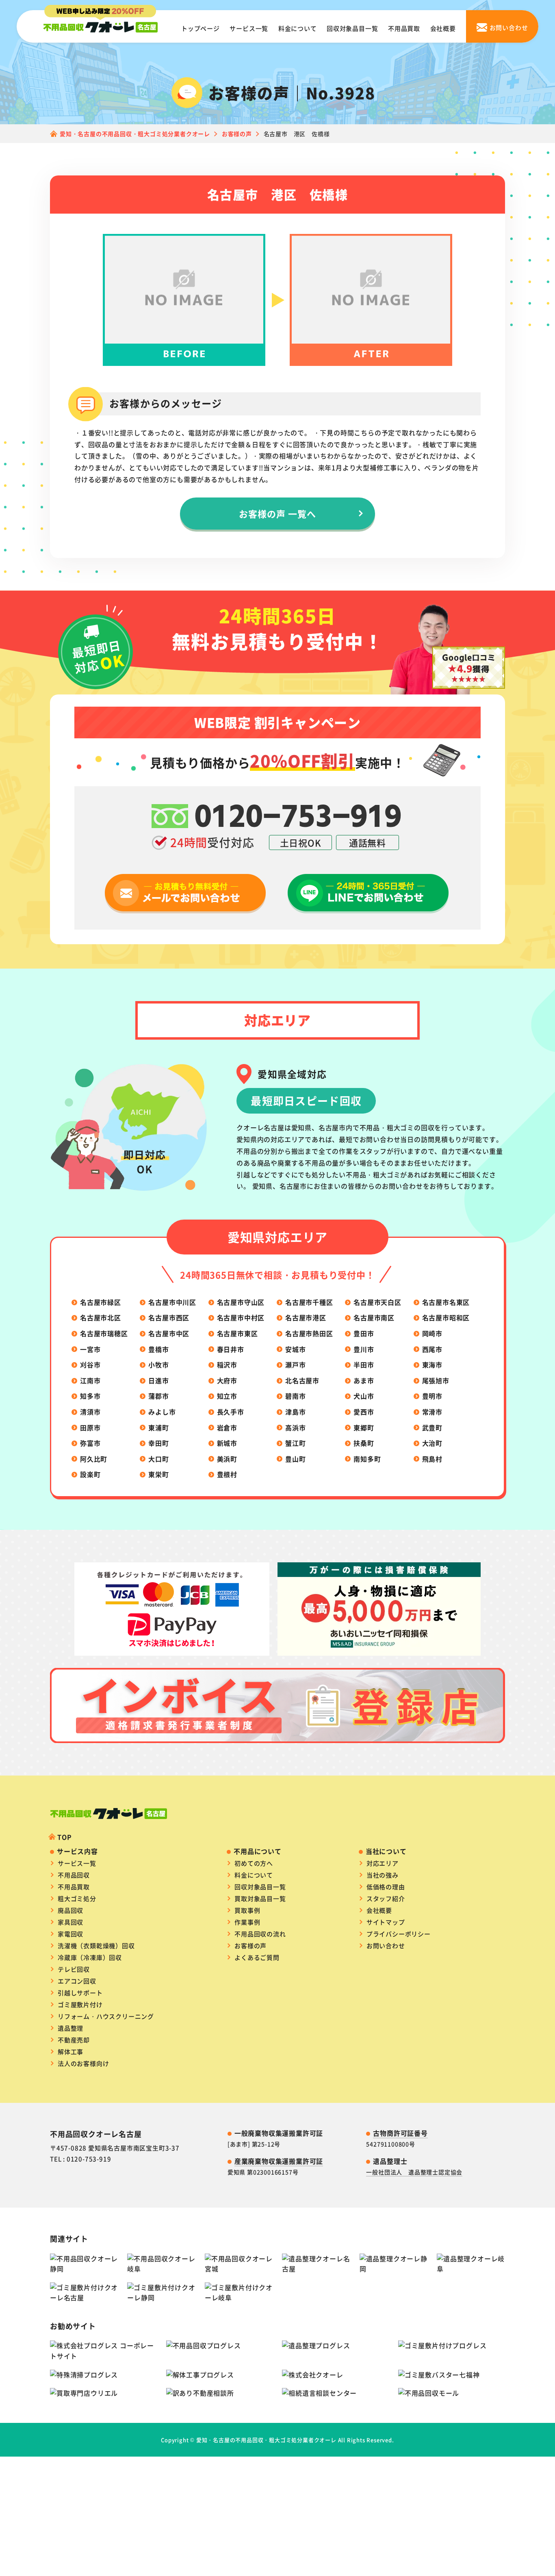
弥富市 (90, 1443)
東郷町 (364, 1428)
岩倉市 (227, 1428)
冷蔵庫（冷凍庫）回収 (90, 1957)
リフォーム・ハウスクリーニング (106, 2016)
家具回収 (70, 1922)
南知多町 (367, 1459)
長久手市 (231, 1412)
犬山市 (364, 1396)
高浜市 (295, 1428)
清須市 (90, 1412)
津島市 (295, 1412)
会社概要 (443, 28)
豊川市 (364, 1349)
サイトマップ (386, 1922)
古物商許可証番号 (400, 2133)
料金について (298, 28)
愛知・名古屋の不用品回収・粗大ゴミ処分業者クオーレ (266, 2440)
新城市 (227, 1443)
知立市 (227, 1396)
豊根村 (227, 1474)
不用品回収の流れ (260, 1934)
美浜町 (227, 1459)
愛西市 (364, 1412)
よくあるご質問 (257, 1957)
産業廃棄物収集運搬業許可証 (279, 2161)
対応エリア (383, 1863)
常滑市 (432, 1412)
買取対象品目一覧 (260, 1898)
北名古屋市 (302, 1380)
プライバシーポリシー (399, 1934)
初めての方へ (254, 1863)
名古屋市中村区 (241, 1317)
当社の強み (383, 1875)
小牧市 (158, 1365)
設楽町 (90, 1474)
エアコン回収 (77, 1981)
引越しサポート (80, 1993)
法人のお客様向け (83, 2063)
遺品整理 (70, 2028)
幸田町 (158, 1443)
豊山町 (295, 1459)
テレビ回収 (74, 1969)
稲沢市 (227, 1365)
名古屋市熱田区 (309, 1333)
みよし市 (162, 1412)
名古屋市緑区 (101, 1302)
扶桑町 (364, 1443)
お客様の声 (250, 1946)
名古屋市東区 (237, 1333)
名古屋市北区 (101, 1317)
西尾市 (432, 1349)
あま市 (364, 1380)
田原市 (90, 1428)
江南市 (90, 1380)
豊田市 (364, 1333)
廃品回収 (70, 1910)
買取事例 (247, 1910)
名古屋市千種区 (309, 1302)
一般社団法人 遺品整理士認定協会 (414, 2172)
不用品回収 (74, 1875)
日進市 (158, 1380)
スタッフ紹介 (386, 1898)
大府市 (227, 1380)
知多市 (90, 1396)
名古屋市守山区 (241, 1302)
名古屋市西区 (169, 1317)
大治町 (432, 1443)
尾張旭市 (436, 1380)
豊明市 (432, 1396)
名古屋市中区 (169, 1333)
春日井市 (231, 1349)
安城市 (295, 1349)
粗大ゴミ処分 (77, 1898)
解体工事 (70, 2051)
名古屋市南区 (374, 1317)
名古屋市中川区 (172, 1302)
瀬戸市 (295, 1365)
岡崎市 (432, 1333)
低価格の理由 (386, 1887)
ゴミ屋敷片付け (80, 2004)
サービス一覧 (249, 28)
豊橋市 (158, 1349)
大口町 (158, 1459)
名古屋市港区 (306, 1317)
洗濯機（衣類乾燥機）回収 (96, 1946)
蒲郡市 (158, 1396)
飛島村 (432, 1459)
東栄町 (158, 1474)
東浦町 (158, 1428)
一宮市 (90, 1349)
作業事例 (247, 1922)
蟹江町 (295, 1443)
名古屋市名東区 (446, 1302)
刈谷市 (90, 1365)
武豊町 (432, 1428)
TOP (64, 1837)
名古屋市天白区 (377, 1302)
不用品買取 (404, 28)
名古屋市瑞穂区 (104, 1333)
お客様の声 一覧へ (278, 513)
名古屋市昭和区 (446, 1317)
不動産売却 (74, 2040)
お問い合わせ (386, 1946)
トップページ (201, 28)
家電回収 (70, 1934)
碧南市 (295, 1396)
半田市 (364, 1365)
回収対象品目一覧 (352, 28)
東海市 (432, 1365)
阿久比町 (94, 1459)
